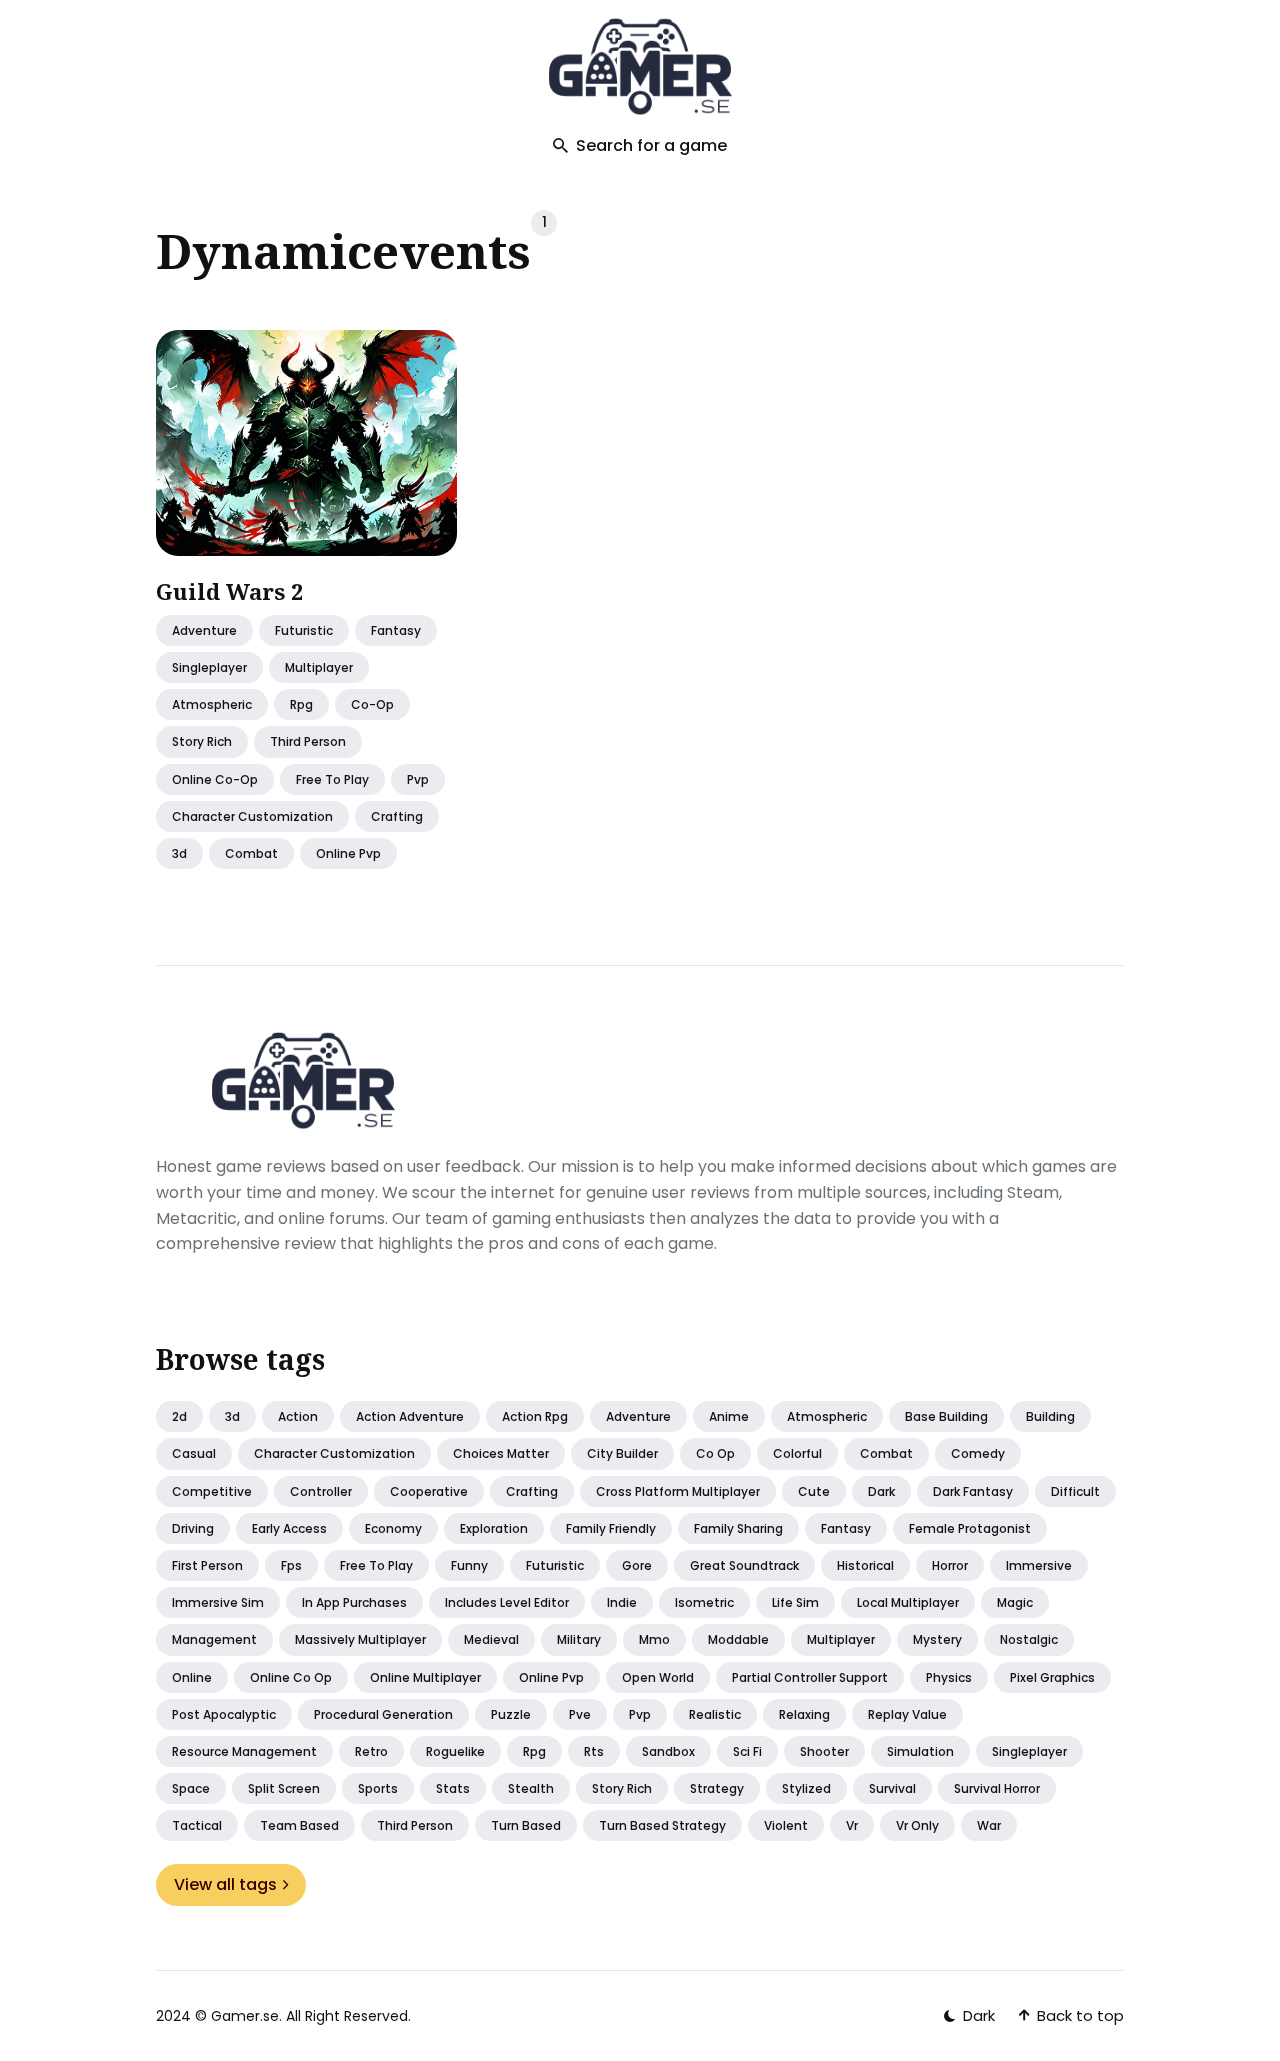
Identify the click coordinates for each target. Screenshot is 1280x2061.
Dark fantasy (973, 1491)
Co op (715, 1453)
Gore (637, 1565)
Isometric (704, 1602)
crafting (397, 816)
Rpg (534, 1751)
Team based (299, 1825)
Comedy (978, 1453)
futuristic (304, 630)
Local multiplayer (908, 1602)
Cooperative (429, 1491)
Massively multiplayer (360, 1639)
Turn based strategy (662, 1825)
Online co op (291, 1677)
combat (251, 853)
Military (579, 1639)
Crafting (532, 1491)
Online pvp (551, 1677)
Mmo (654, 1639)
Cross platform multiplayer (678, 1491)
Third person (415, 1825)
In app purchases (354, 1602)
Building (1050, 1416)
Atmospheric (827, 1416)
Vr (852, 1825)
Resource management (244, 1751)
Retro (371, 1751)
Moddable (738, 1639)
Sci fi (747, 1751)
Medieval (491, 1639)
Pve (580, 1714)
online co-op (215, 779)
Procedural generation (383, 1714)
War (989, 1825)
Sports (378, 1788)
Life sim (795, 1602)
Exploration (494, 1528)
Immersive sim (218, 1602)
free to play (332, 779)
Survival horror (997, 1788)
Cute (814, 1491)
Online (192, 1677)
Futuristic (555, 1565)
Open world (658, 1677)
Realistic (715, 1714)
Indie (622, 1602)
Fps (291, 1565)
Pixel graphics (1052, 1677)
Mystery (937, 1639)
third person (308, 742)
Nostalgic (1029, 1639)
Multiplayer (841, 1639)
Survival (892, 1788)
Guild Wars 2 (229, 591)
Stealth (531, 1788)
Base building (946, 1416)
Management (214, 1639)
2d (179, 1416)
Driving (193, 1528)
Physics (949, 1677)
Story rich (622, 1788)
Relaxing (804, 1714)
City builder (622, 1453)
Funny (469, 1565)
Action (298, 1416)
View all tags (225, 1884)
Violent (786, 1825)
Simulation (920, 1751)
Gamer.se (245, 2016)
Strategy (717, 1788)
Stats (453, 1788)
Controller (321, 1491)
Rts (594, 1751)
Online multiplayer (425, 1677)
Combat (886, 1453)
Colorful (797, 1453)
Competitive (212, 1491)
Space (191, 1788)
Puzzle (511, 1714)
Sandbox (668, 1751)
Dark (881, 1491)
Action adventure (410, 1416)
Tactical (197, 1825)
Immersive (1039, 1565)
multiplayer (319, 667)
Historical (865, 1565)
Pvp (640, 1714)
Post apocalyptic (224, 1714)
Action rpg (535, 1416)
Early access (289, 1528)
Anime (729, 1416)
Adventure (204, 630)
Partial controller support (810, 1677)
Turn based (526, 1825)
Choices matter (501, 1453)
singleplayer (209, 667)
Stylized (806, 1788)
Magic (1015, 1602)
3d (179, 853)
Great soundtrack (744, 1565)
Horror (950, 1565)
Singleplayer (1029, 1751)
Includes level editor (507, 1602)
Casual (194, 1453)
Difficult (1075, 1491)
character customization (252, 816)
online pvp (348, 853)
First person (207, 1565)
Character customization (334, 1453)
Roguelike (455, 1751)
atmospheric (212, 705)
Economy (393, 1528)
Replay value (907, 1714)
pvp (418, 779)
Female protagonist (970, 1528)
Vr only (917, 1825)
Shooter (824, 1751)
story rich (202, 742)
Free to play (376, 1565)
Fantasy (846, 1528)
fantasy (396, 630)
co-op (372, 705)
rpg (301, 705)
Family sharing (738, 1528)
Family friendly (611, 1528)
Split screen (284, 1788)
